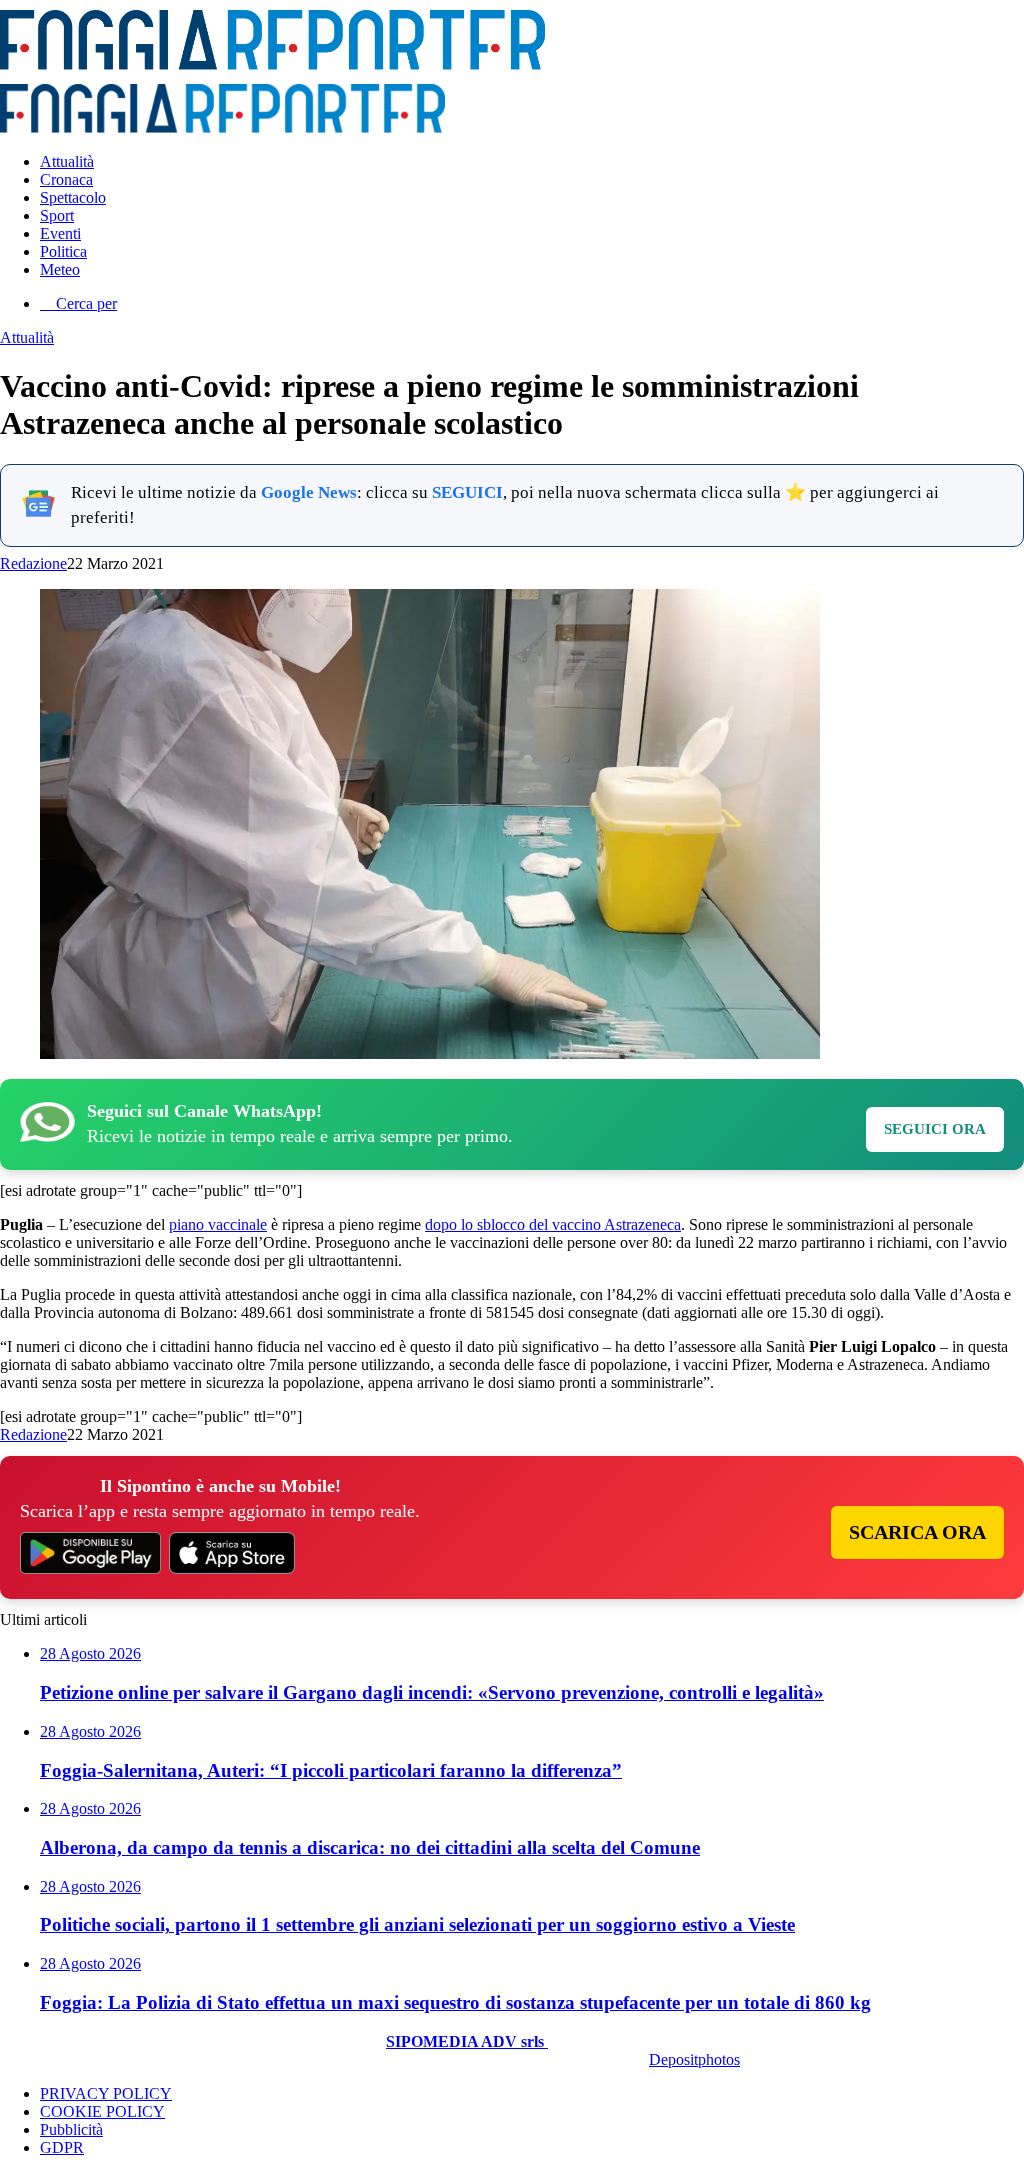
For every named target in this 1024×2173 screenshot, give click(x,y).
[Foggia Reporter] (272, 64)
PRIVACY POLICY (106, 2093)
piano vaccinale (218, 1224)
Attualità (67, 161)
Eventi (60, 233)
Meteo (60, 269)
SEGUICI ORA (935, 1129)
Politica (63, 251)
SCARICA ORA (917, 1532)
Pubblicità (71, 2129)
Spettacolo (73, 197)
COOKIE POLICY (102, 2111)
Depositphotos (694, 2059)
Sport (57, 215)
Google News (309, 492)
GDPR (62, 2147)
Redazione (33, 563)
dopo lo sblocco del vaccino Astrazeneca (553, 1224)
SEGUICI (467, 492)
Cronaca (66, 179)
